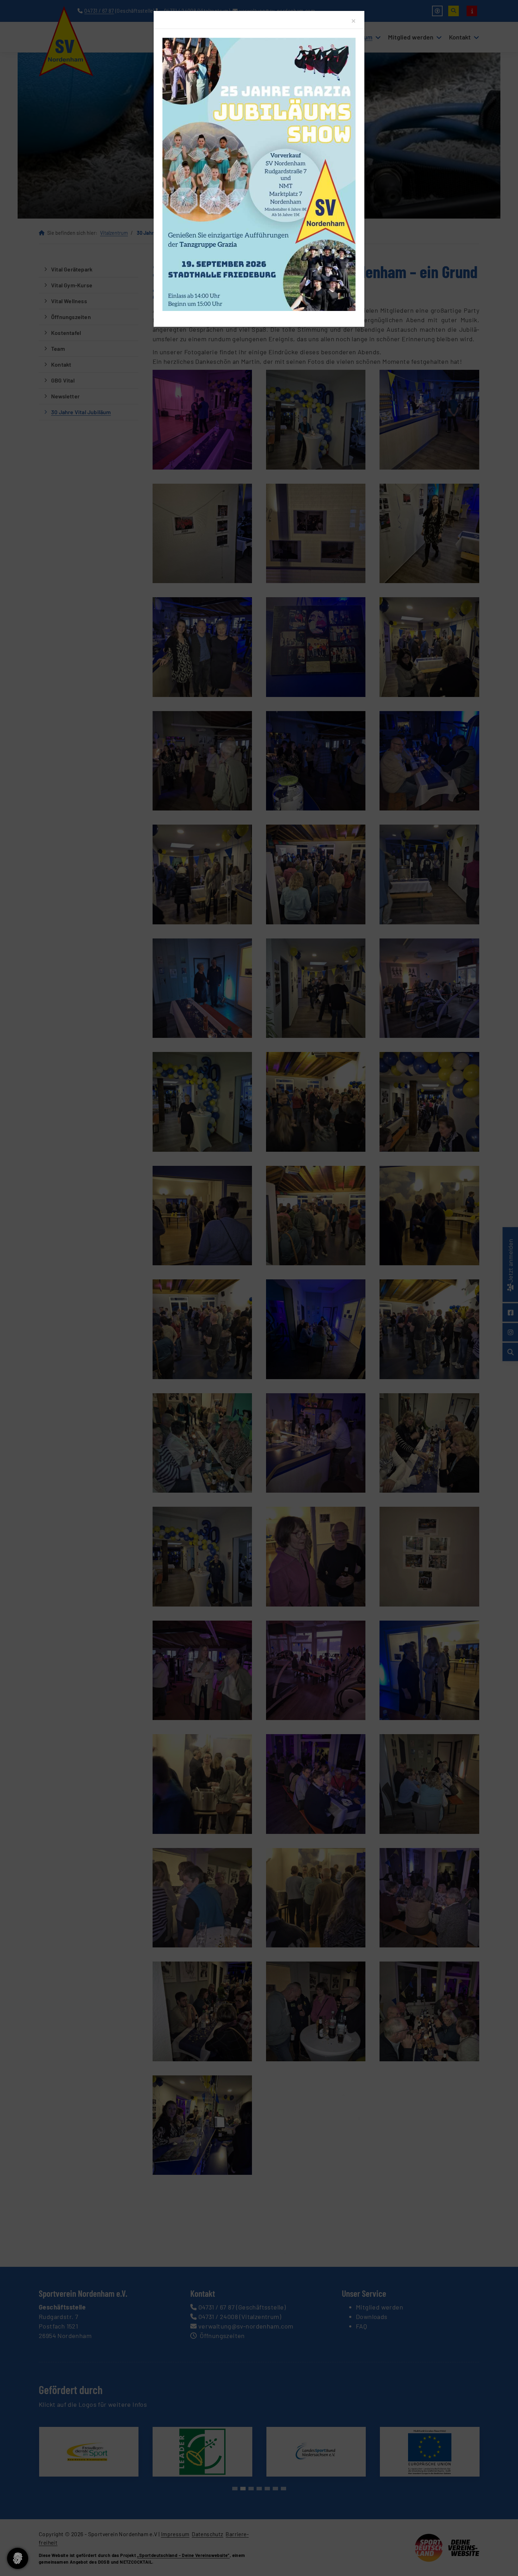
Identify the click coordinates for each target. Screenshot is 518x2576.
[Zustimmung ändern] (18, 2558)
